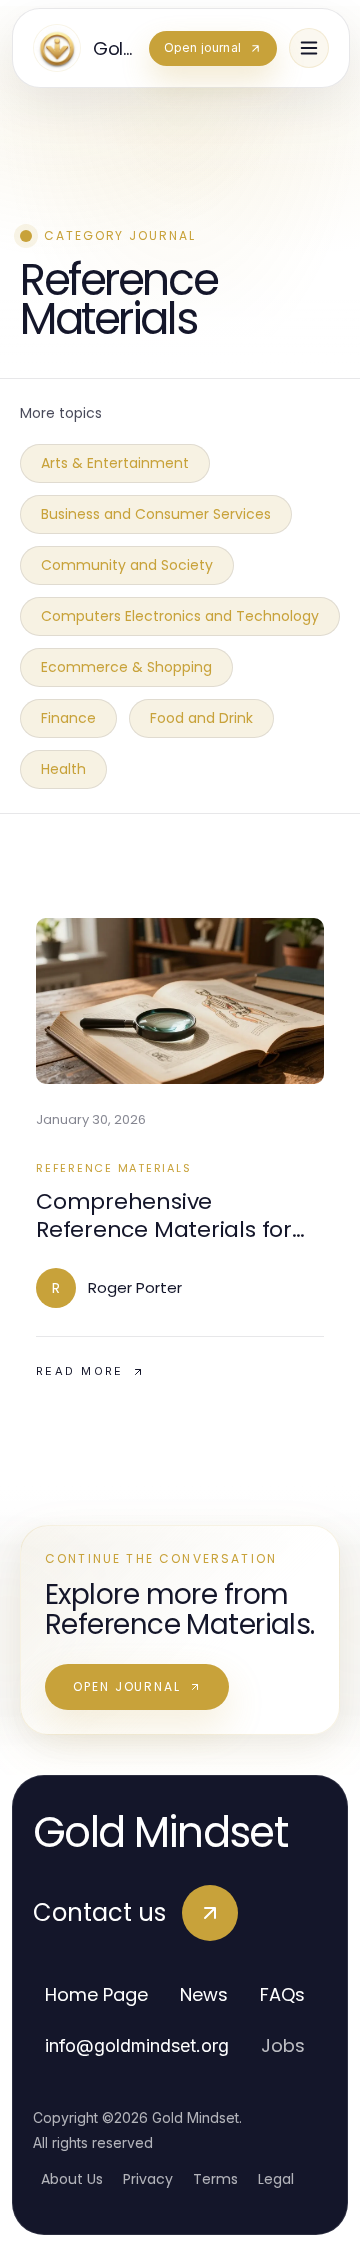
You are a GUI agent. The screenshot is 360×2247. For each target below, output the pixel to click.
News (204, 1994)
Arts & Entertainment (115, 463)
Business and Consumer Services (156, 514)
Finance (68, 718)
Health (63, 769)
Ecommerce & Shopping (126, 667)
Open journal (127, 1686)
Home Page (96, 1994)
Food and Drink (201, 718)
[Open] (309, 48)
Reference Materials (113, 1168)
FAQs (282, 1994)
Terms (215, 2179)
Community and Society (127, 565)
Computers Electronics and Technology (180, 616)
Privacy (148, 2179)
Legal (276, 2179)
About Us (72, 2179)
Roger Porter (135, 1287)
